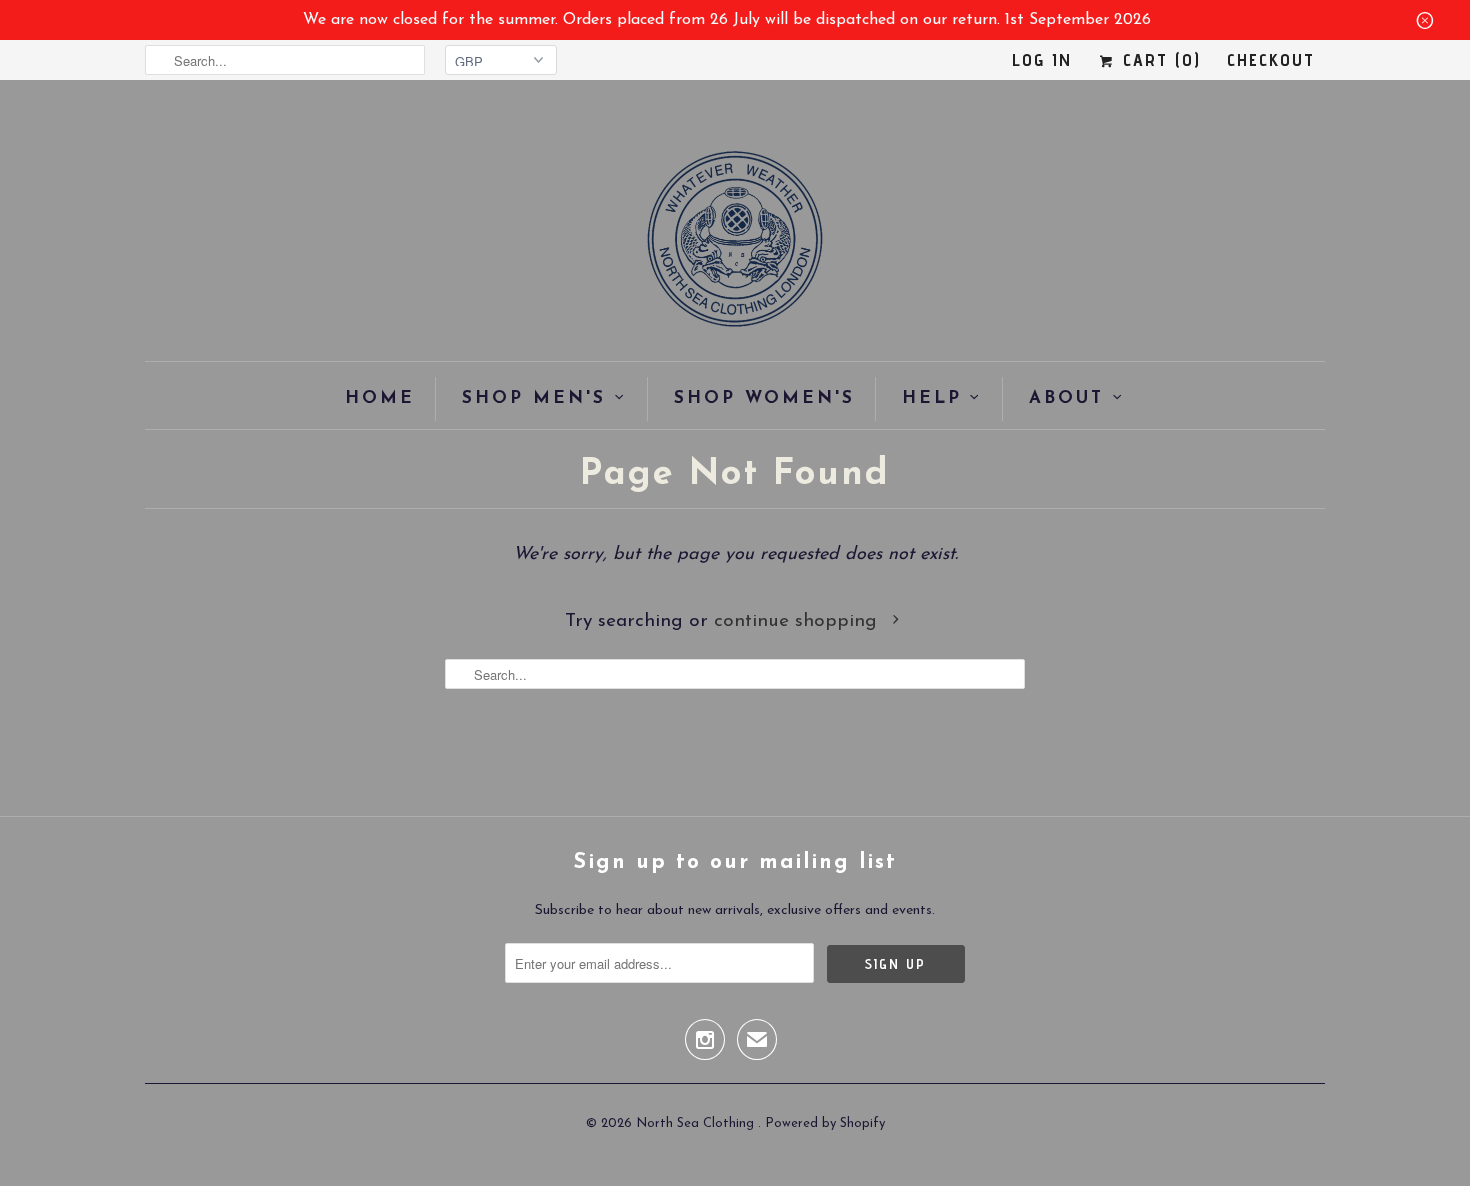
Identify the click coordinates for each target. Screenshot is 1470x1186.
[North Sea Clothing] (735, 245)
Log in (1042, 59)
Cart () (1158, 59)
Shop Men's (534, 398)
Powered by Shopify (825, 1123)
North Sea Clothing (697, 1123)
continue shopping (798, 621)
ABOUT (1066, 398)
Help (932, 398)
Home (380, 398)
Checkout (1271, 59)
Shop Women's (764, 398)
